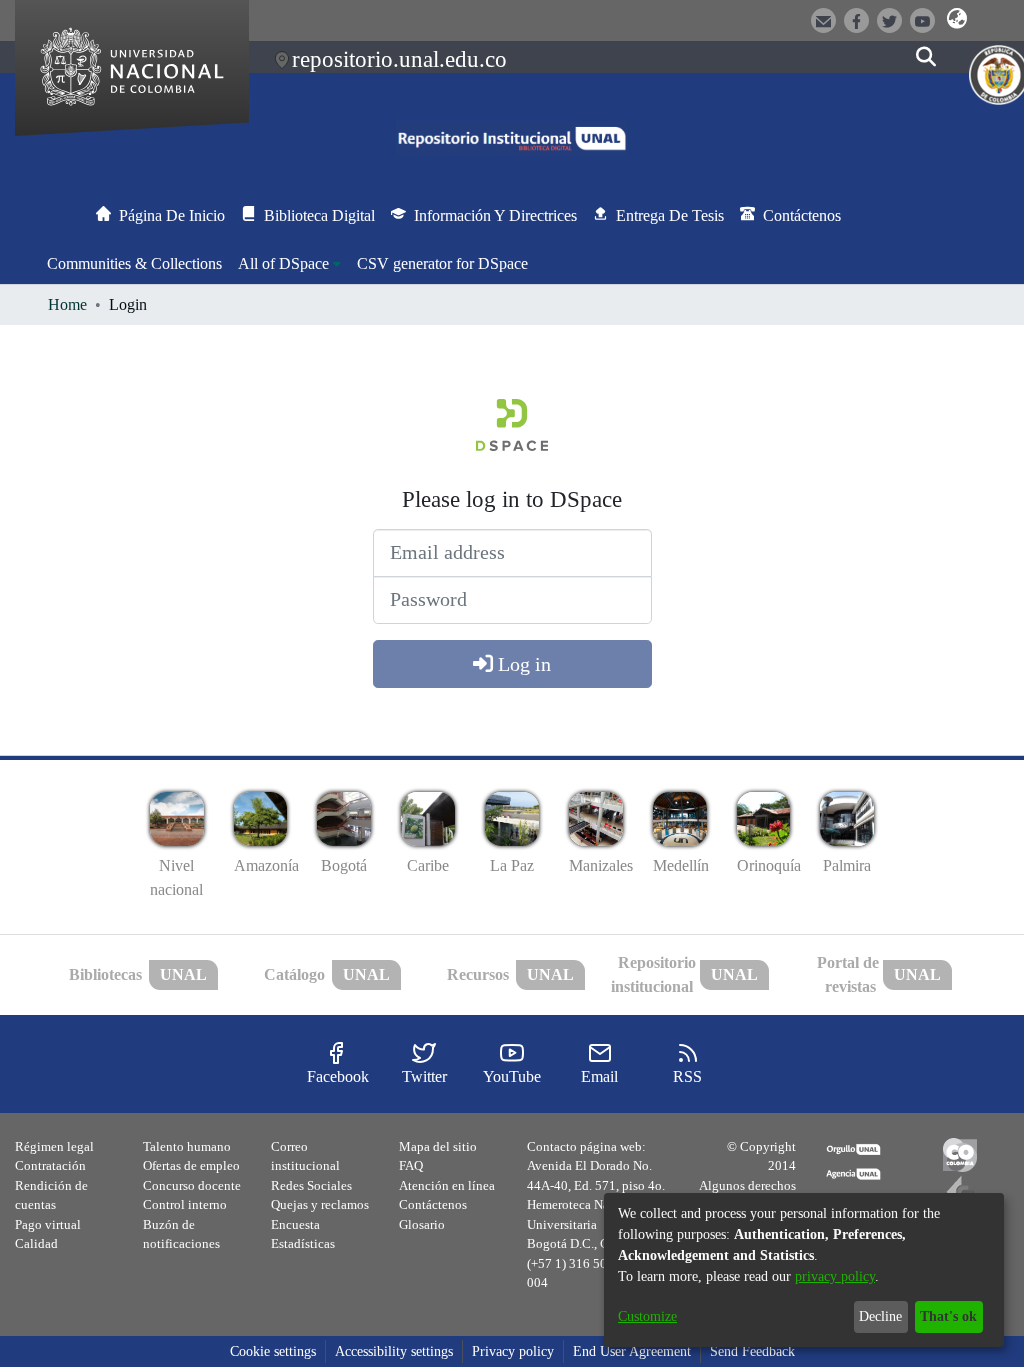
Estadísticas (303, 1243)
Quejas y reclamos (320, 1204)
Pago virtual (48, 1224)
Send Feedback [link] (752, 1351)
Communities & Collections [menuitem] (134, 263)
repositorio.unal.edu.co (399, 59)
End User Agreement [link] (632, 1351)
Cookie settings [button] (273, 1351)
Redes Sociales (311, 1185)
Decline (880, 1316)
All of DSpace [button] (283, 263)
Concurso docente (192, 1185)
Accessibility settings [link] (394, 1351)
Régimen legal (54, 1146)
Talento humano (187, 1146)
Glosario (422, 1224)
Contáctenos (433, 1204)
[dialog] (804, 1270)
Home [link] (67, 304)
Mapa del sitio (438, 1146)
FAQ (411, 1165)
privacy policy (835, 1276)
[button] (957, 19)
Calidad (36, 1243)
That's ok (948, 1316)
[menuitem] (289, 264)
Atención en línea (447, 1185)
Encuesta (295, 1224)
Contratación (50, 1165)
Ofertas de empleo (191, 1165)
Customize (647, 1316)
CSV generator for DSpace (442, 263)
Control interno (185, 1204)
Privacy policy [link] (513, 1351)
